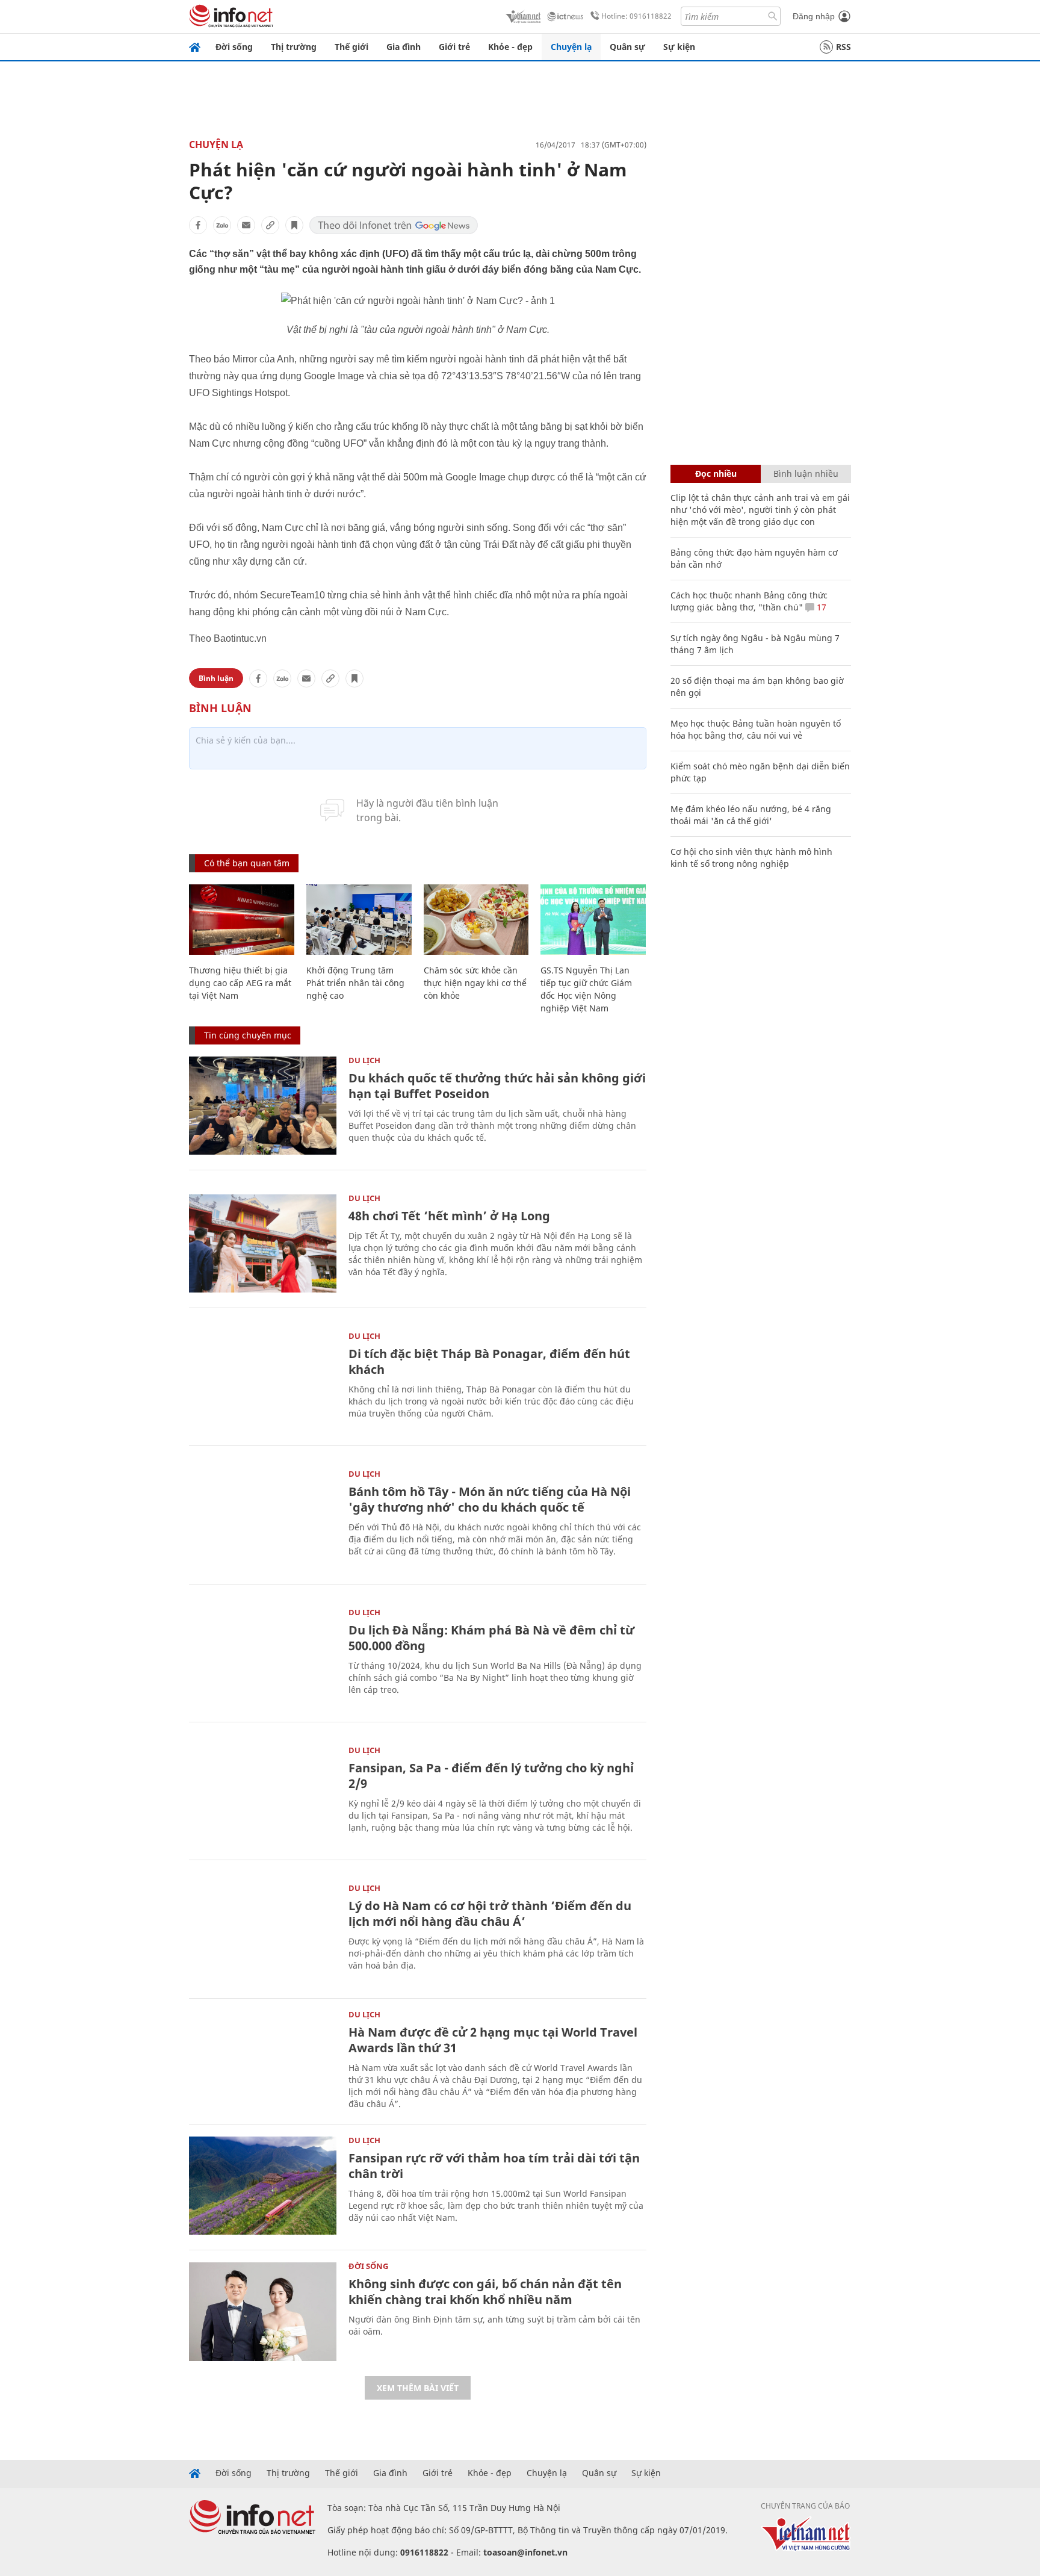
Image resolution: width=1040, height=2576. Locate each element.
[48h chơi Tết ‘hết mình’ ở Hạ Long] (263, 1243)
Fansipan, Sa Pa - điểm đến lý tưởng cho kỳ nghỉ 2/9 (491, 1776)
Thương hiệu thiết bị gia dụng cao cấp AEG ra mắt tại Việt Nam (240, 983)
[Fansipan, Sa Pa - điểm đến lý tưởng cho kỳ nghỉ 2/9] (263, 1795)
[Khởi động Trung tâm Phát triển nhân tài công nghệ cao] (359, 920)
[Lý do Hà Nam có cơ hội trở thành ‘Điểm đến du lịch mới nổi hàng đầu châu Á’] (263, 1933)
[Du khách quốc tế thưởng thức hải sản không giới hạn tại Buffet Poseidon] (263, 1106)
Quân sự (627, 47)
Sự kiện (679, 47)
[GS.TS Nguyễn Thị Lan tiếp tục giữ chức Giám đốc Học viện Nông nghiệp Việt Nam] (593, 920)
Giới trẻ (454, 47)
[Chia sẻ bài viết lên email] (246, 225)
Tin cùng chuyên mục (248, 1035)
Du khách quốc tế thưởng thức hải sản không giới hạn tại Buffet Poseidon (497, 1086)
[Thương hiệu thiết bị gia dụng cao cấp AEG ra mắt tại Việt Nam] (242, 920)
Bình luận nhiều (806, 473)
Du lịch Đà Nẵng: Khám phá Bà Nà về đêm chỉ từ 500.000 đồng (491, 1638)
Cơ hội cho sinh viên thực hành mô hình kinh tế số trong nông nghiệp (751, 858)
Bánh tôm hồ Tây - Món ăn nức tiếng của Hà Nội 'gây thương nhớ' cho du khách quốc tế (490, 1499)
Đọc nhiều (716, 473)
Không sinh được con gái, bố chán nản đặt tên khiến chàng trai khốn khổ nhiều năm (485, 2292)
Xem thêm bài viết (418, 2388)
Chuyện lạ (571, 47)
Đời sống (234, 47)
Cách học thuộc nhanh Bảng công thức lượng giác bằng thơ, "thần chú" (749, 601)
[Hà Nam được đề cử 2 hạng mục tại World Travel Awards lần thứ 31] (263, 2060)
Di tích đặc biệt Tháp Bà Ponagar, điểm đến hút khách (489, 1361)
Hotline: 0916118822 (636, 16)
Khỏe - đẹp (510, 47)
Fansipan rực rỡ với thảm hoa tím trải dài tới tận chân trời (494, 2166)
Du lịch (364, 1060)
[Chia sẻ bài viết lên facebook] (198, 225)
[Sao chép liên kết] (270, 225)
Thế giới (351, 47)
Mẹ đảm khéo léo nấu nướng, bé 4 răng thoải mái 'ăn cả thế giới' (751, 815)
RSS (843, 47)
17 (820, 607)
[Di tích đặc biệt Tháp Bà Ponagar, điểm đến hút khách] (263, 1381)
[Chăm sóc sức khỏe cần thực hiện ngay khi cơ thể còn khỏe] (476, 920)
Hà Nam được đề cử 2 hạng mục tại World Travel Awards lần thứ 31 (493, 2040)
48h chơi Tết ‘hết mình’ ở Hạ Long (449, 1216)
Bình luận (216, 678)
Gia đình (404, 47)
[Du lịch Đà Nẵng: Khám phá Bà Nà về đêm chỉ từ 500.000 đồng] (263, 1658)
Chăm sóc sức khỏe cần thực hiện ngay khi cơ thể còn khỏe (475, 983)
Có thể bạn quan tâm (247, 863)
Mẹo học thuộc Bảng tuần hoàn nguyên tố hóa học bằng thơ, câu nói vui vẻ (756, 729)
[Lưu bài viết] (294, 225)
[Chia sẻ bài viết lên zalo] (222, 225)
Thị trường (294, 47)
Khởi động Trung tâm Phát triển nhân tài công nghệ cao (355, 983)
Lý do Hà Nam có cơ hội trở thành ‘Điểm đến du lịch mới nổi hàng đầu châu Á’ (490, 1913)
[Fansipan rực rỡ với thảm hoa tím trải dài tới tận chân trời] (263, 2186)
